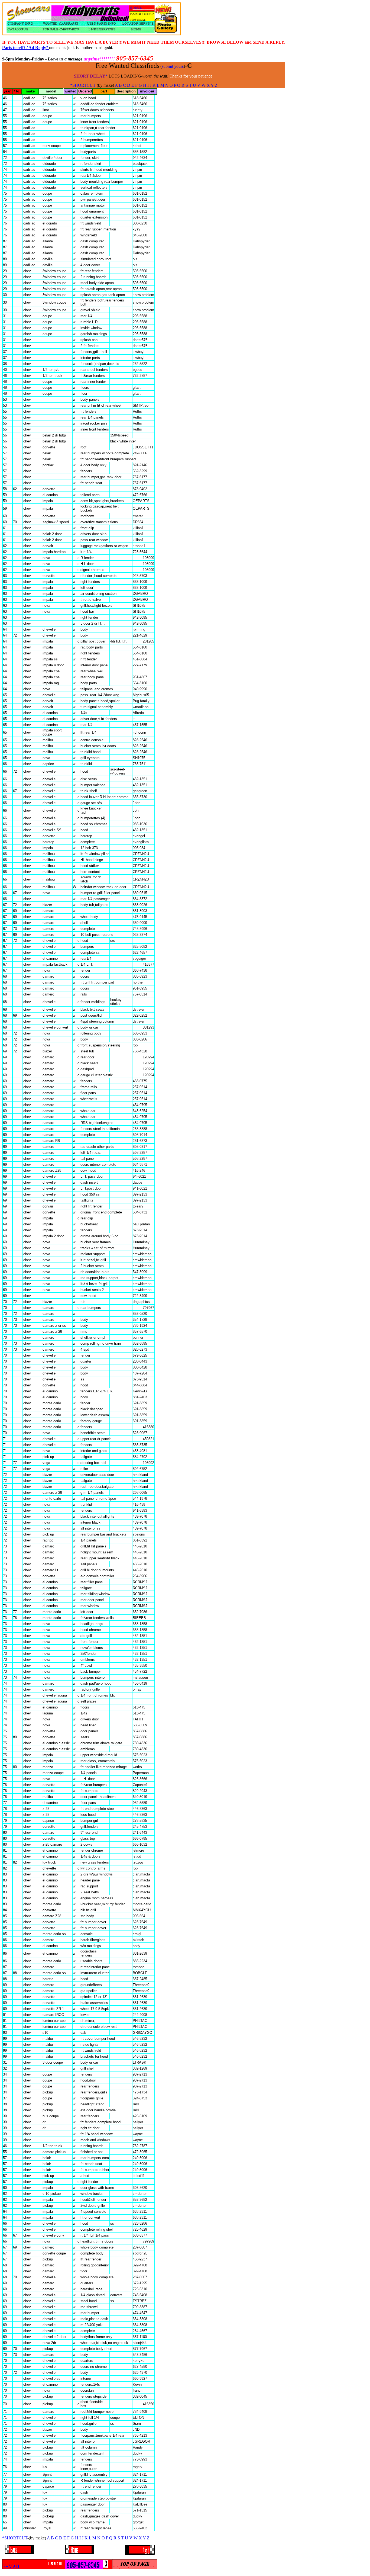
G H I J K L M (151, 85)
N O (169, 85)
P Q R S (181, 85)
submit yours (173, 66)
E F (134, 85)
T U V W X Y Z (203, 85)
